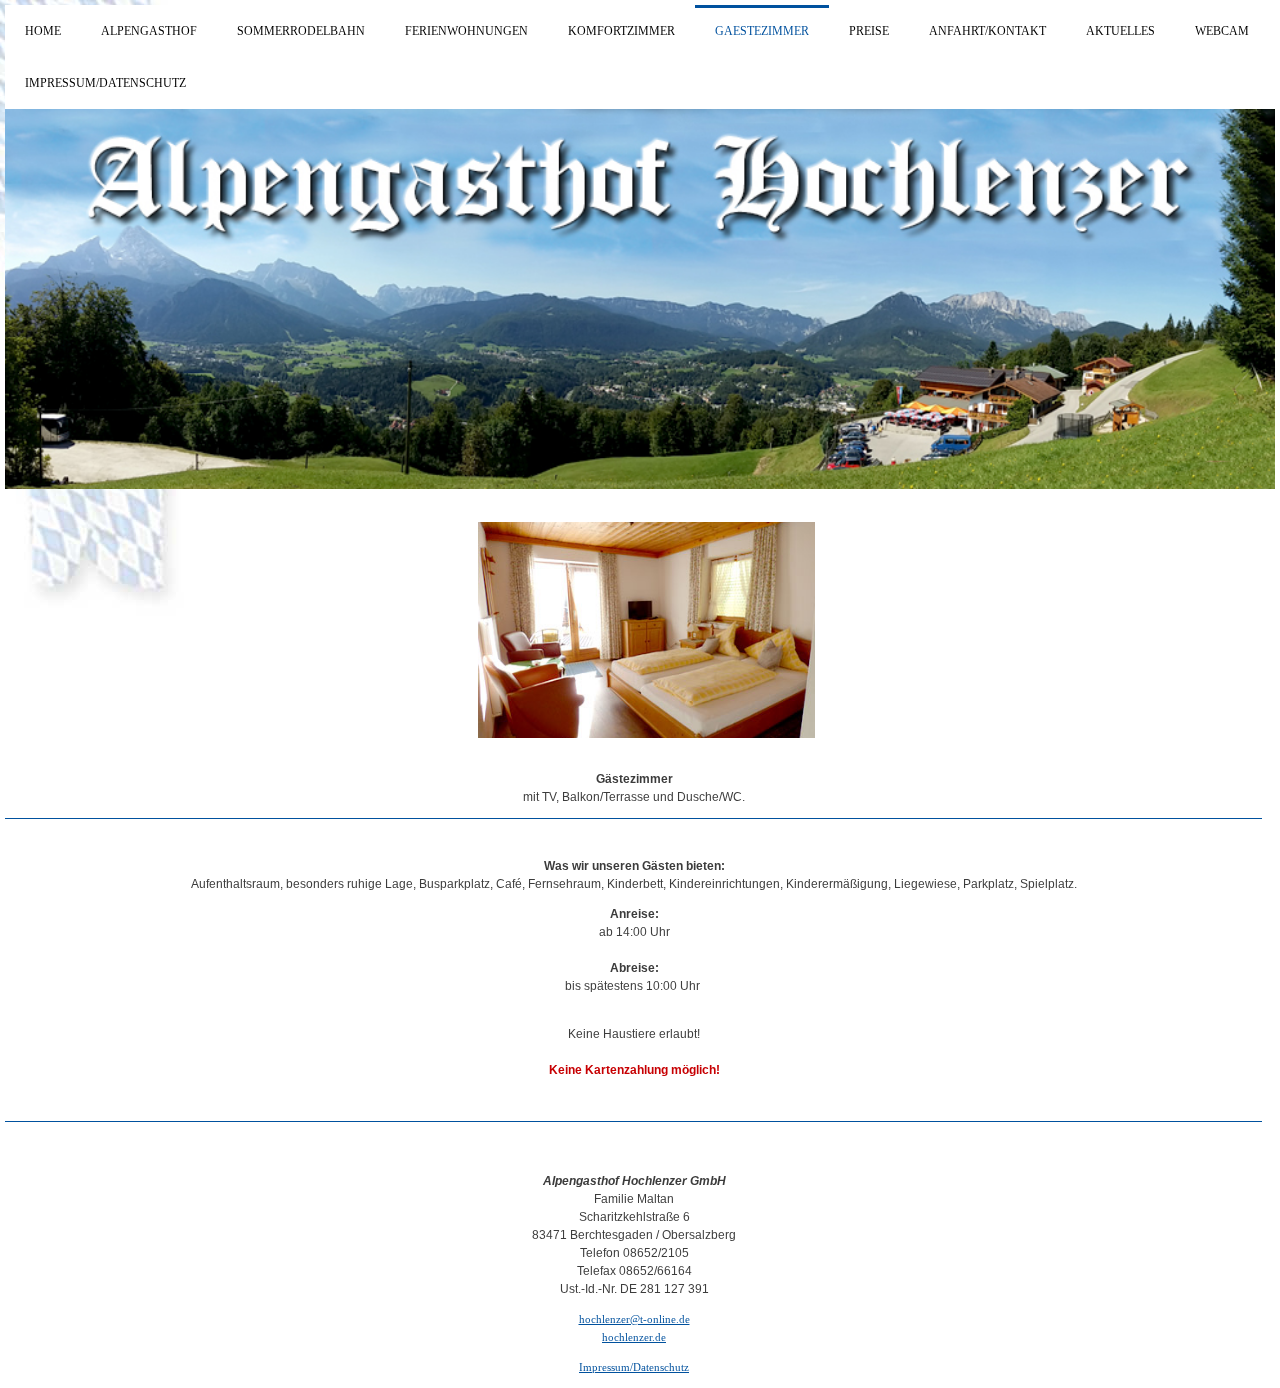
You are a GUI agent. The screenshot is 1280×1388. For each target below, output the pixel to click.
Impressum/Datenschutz (105, 83)
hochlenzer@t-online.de (634, 1319)
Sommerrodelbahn (301, 31)
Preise (869, 31)
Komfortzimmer (621, 31)
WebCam (1222, 31)
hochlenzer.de (634, 1337)
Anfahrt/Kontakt (987, 31)
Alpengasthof (149, 31)
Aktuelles (1120, 31)
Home (43, 31)
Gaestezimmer (762, 31)
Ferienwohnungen (466, 31)
